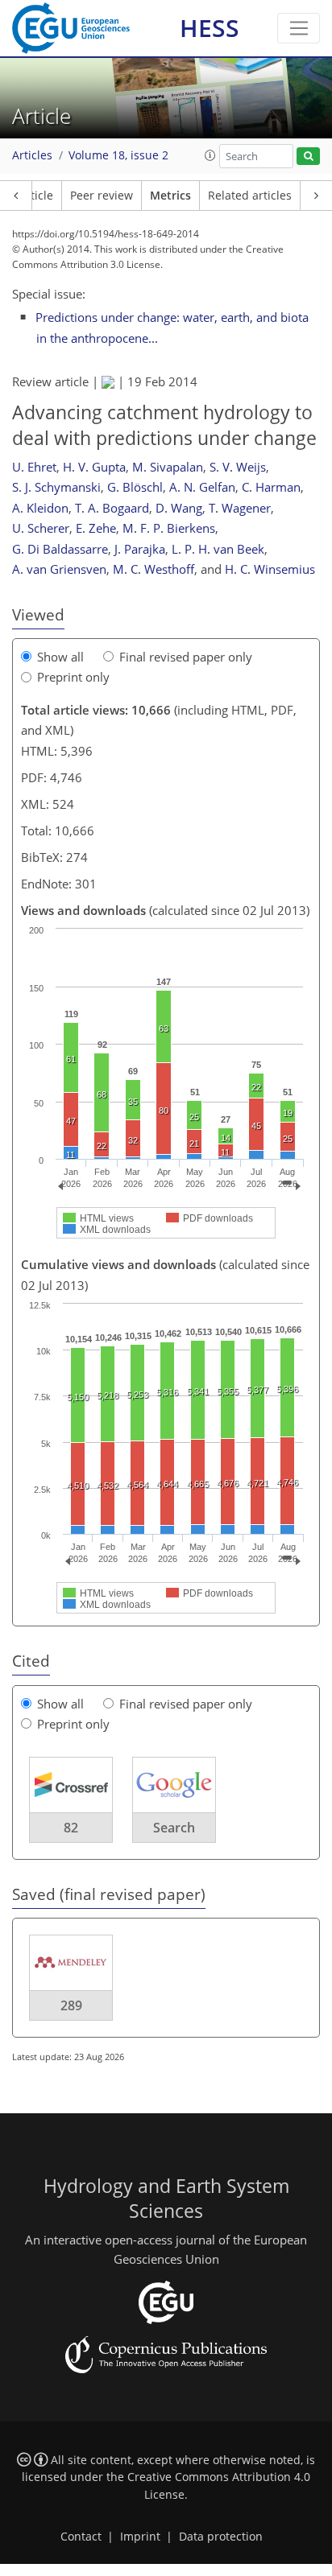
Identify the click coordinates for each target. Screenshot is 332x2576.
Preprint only (73, 677)
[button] (210, 155)
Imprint (140, 2537)
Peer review (102, 196)
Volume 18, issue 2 (118, 155)
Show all (60, 657)
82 (71, 1828)
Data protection (221, 2537)
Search (174, 1828)
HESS (210, 28)
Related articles (250, 196)
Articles (32, 155)
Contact (81, 2537)
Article (36, 196)
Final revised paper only (186, 657)
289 (71, 2005)
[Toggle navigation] (299, 28)
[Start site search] (308, 157)
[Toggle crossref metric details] (71, 1783)
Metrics (170, 196)
